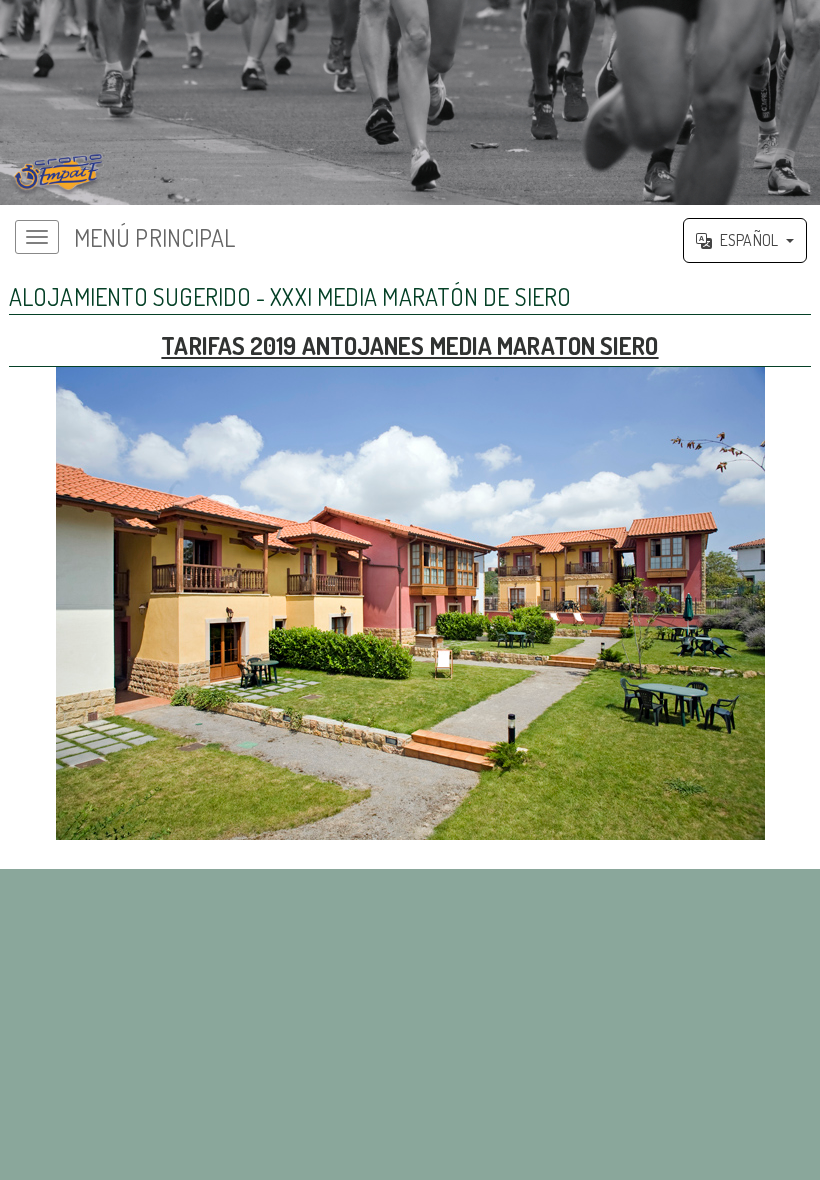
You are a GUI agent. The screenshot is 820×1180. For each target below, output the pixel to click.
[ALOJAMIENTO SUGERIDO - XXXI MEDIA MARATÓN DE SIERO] (410, 102)
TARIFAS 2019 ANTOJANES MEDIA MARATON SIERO (409, 345)
